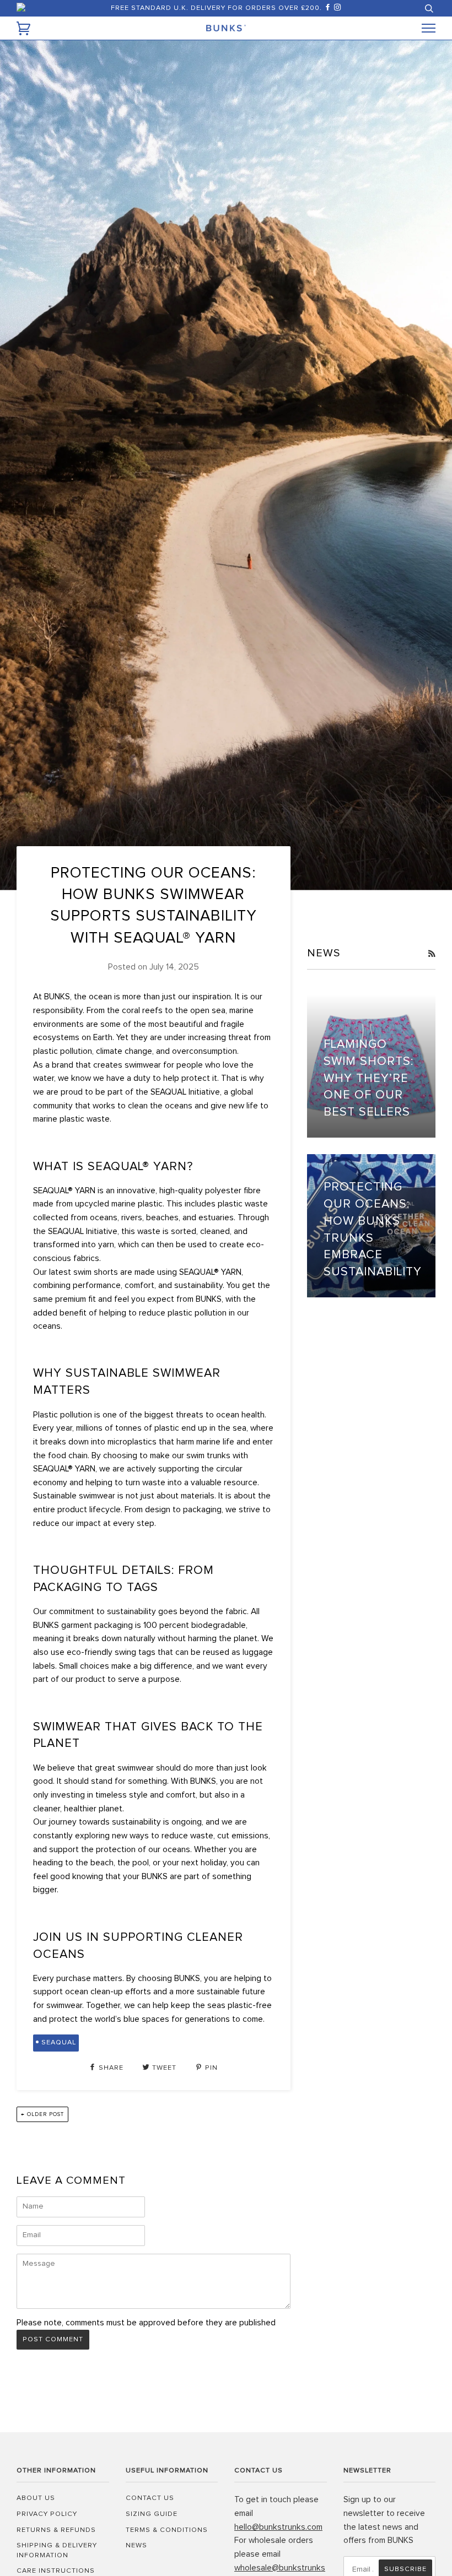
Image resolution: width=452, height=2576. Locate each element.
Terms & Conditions (167, 2530)
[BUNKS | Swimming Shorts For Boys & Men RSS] (432, 954)
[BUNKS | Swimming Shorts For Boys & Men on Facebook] (329, 8)
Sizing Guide (152, 2514)
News (136, 2545)
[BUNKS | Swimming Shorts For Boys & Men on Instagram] (338, 8)
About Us (36, 2498)
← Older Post (42, 2114)
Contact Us (150, 2498)
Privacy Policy (47, 2514)
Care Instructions (56, 2571)
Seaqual (59, 2042)
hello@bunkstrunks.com (278, 2527)
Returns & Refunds (56, 2530)
